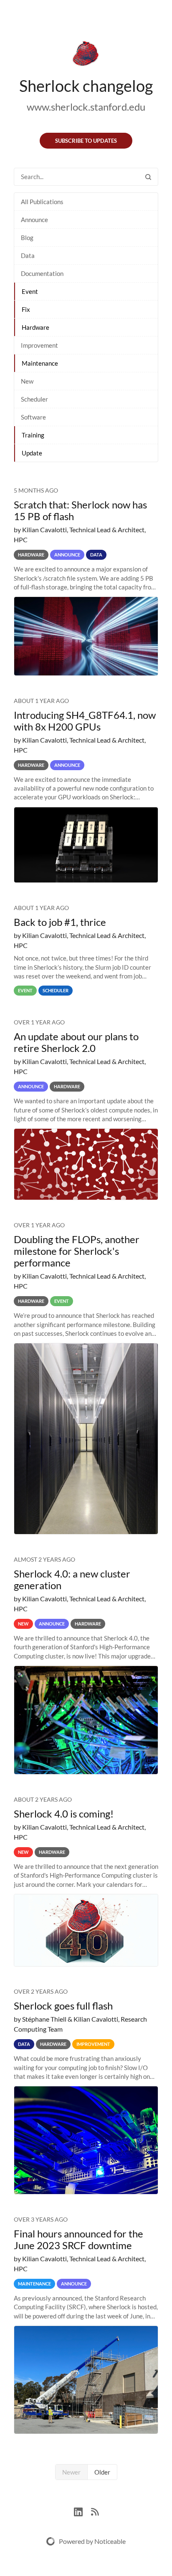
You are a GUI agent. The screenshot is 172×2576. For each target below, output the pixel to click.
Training (33, 435)
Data (28, 255)
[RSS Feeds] (95, 2511)
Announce (34, 220)
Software (33, 417)
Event (30, 291)
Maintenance (40, 363)
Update (32, 453)
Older (102, 2472)
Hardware (35, 327)
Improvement (39, 345)
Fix (26, 309)
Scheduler (34, 399)
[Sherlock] (86, 55)
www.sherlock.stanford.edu (86, 107)
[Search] (148, 177)
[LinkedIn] (82, 2511)
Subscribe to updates (86, 141)
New (27, 381)
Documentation (42, 273)
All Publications (42, 202)
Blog (27, 238)
